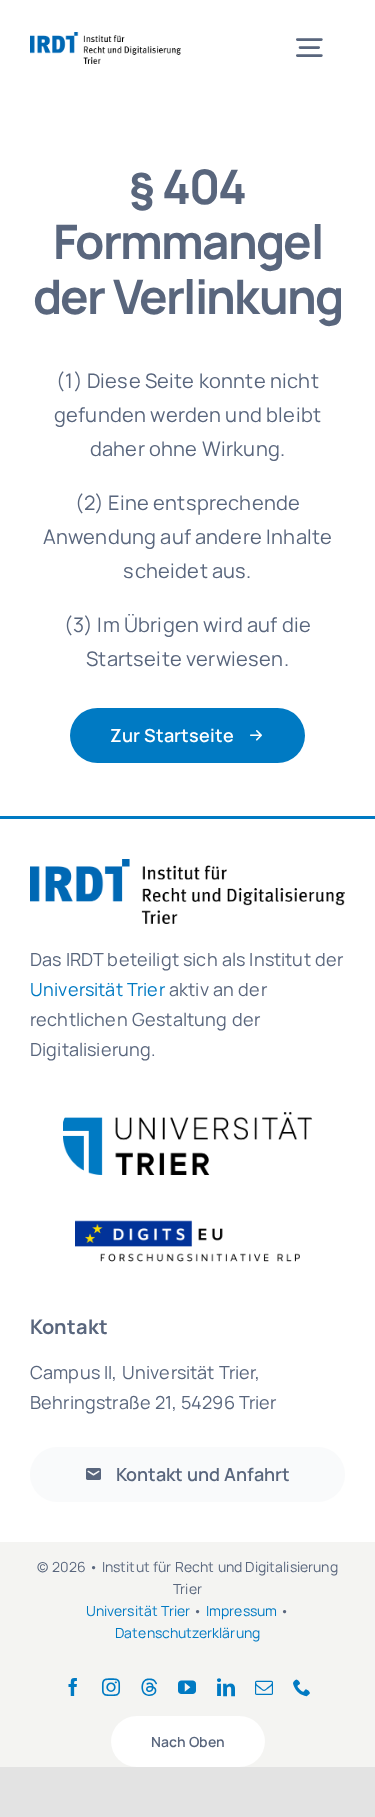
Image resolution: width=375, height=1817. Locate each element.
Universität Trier (138, 1610)
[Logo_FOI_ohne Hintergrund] (200, 1219)
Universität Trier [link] (97, 989)
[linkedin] (226, 1687)
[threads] (149, 1687)
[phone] (302, 1687)
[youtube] (187, 1687)
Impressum (241, 1610)
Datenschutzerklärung (187, 1632)
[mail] (264, 1687)
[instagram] (111, 1687)
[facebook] (73, 1687)
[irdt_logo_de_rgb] (105, 41)
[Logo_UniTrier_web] (188, 1121)
